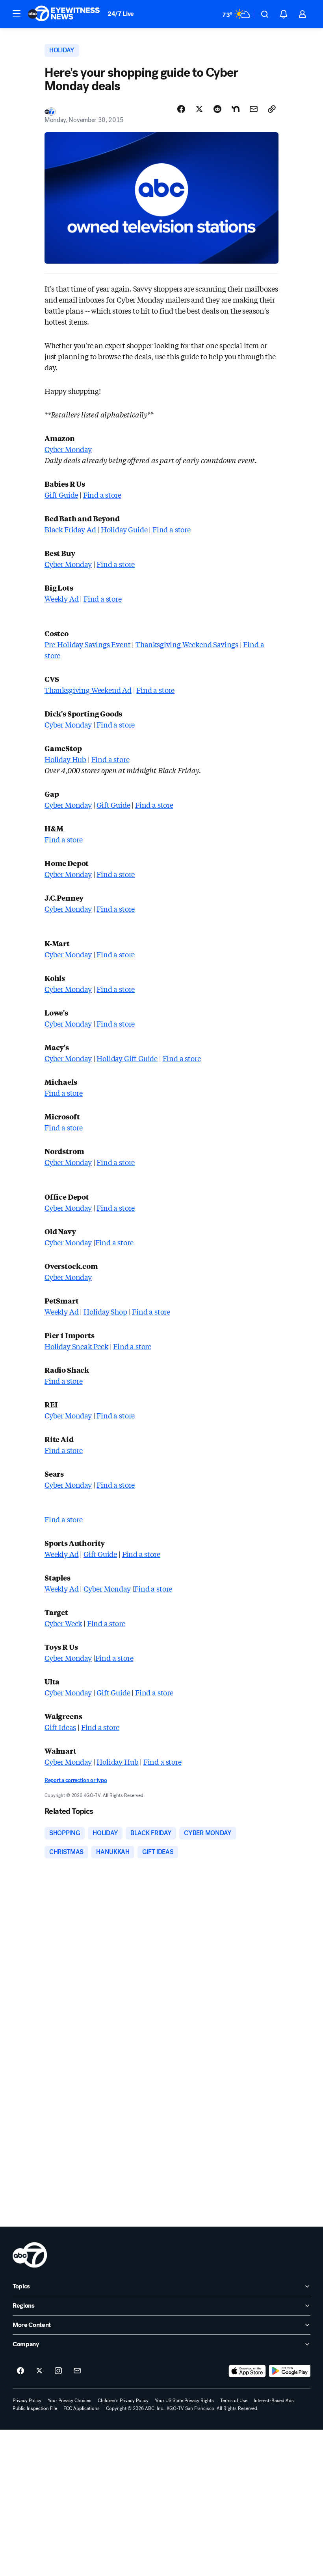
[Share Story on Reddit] (217, 109)
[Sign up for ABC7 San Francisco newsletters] (77, 2371)
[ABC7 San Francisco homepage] (64, 14)
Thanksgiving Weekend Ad (88, 690)
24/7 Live (121, 14)
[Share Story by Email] (254, 109)
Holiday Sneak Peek (76, 1346)
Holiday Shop (105, 1311)
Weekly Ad (61, 598)
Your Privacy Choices (70, 2401)
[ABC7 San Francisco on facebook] (20, 2371)
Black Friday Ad (70, 529)
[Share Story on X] (199, 109)
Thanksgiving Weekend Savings (187, 644)
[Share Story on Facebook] (181, 109)
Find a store (102, 495)
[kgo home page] (30, 2255)
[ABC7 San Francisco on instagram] (58, 2371)
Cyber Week (63, 1623)
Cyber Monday (68, 449)
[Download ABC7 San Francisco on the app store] (247, 2371)
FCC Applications (82, 2408)
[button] (17, 13)
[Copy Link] (272, 109)
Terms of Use (234, 2401)
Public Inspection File (35, 2408)
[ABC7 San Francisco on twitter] (39, 2371)
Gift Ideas (60, 1727)
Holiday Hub (65, 759)
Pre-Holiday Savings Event (88, 644)
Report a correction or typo (76, 1780)
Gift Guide (61, 495)
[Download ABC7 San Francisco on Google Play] (290, 2371)
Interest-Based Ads (274, 2401)
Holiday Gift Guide (127, 1058)
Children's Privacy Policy (123, 2401)
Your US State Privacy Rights (184, 2401)
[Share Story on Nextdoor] (236, 109)
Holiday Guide (124, 529)
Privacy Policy (27, 2401)
